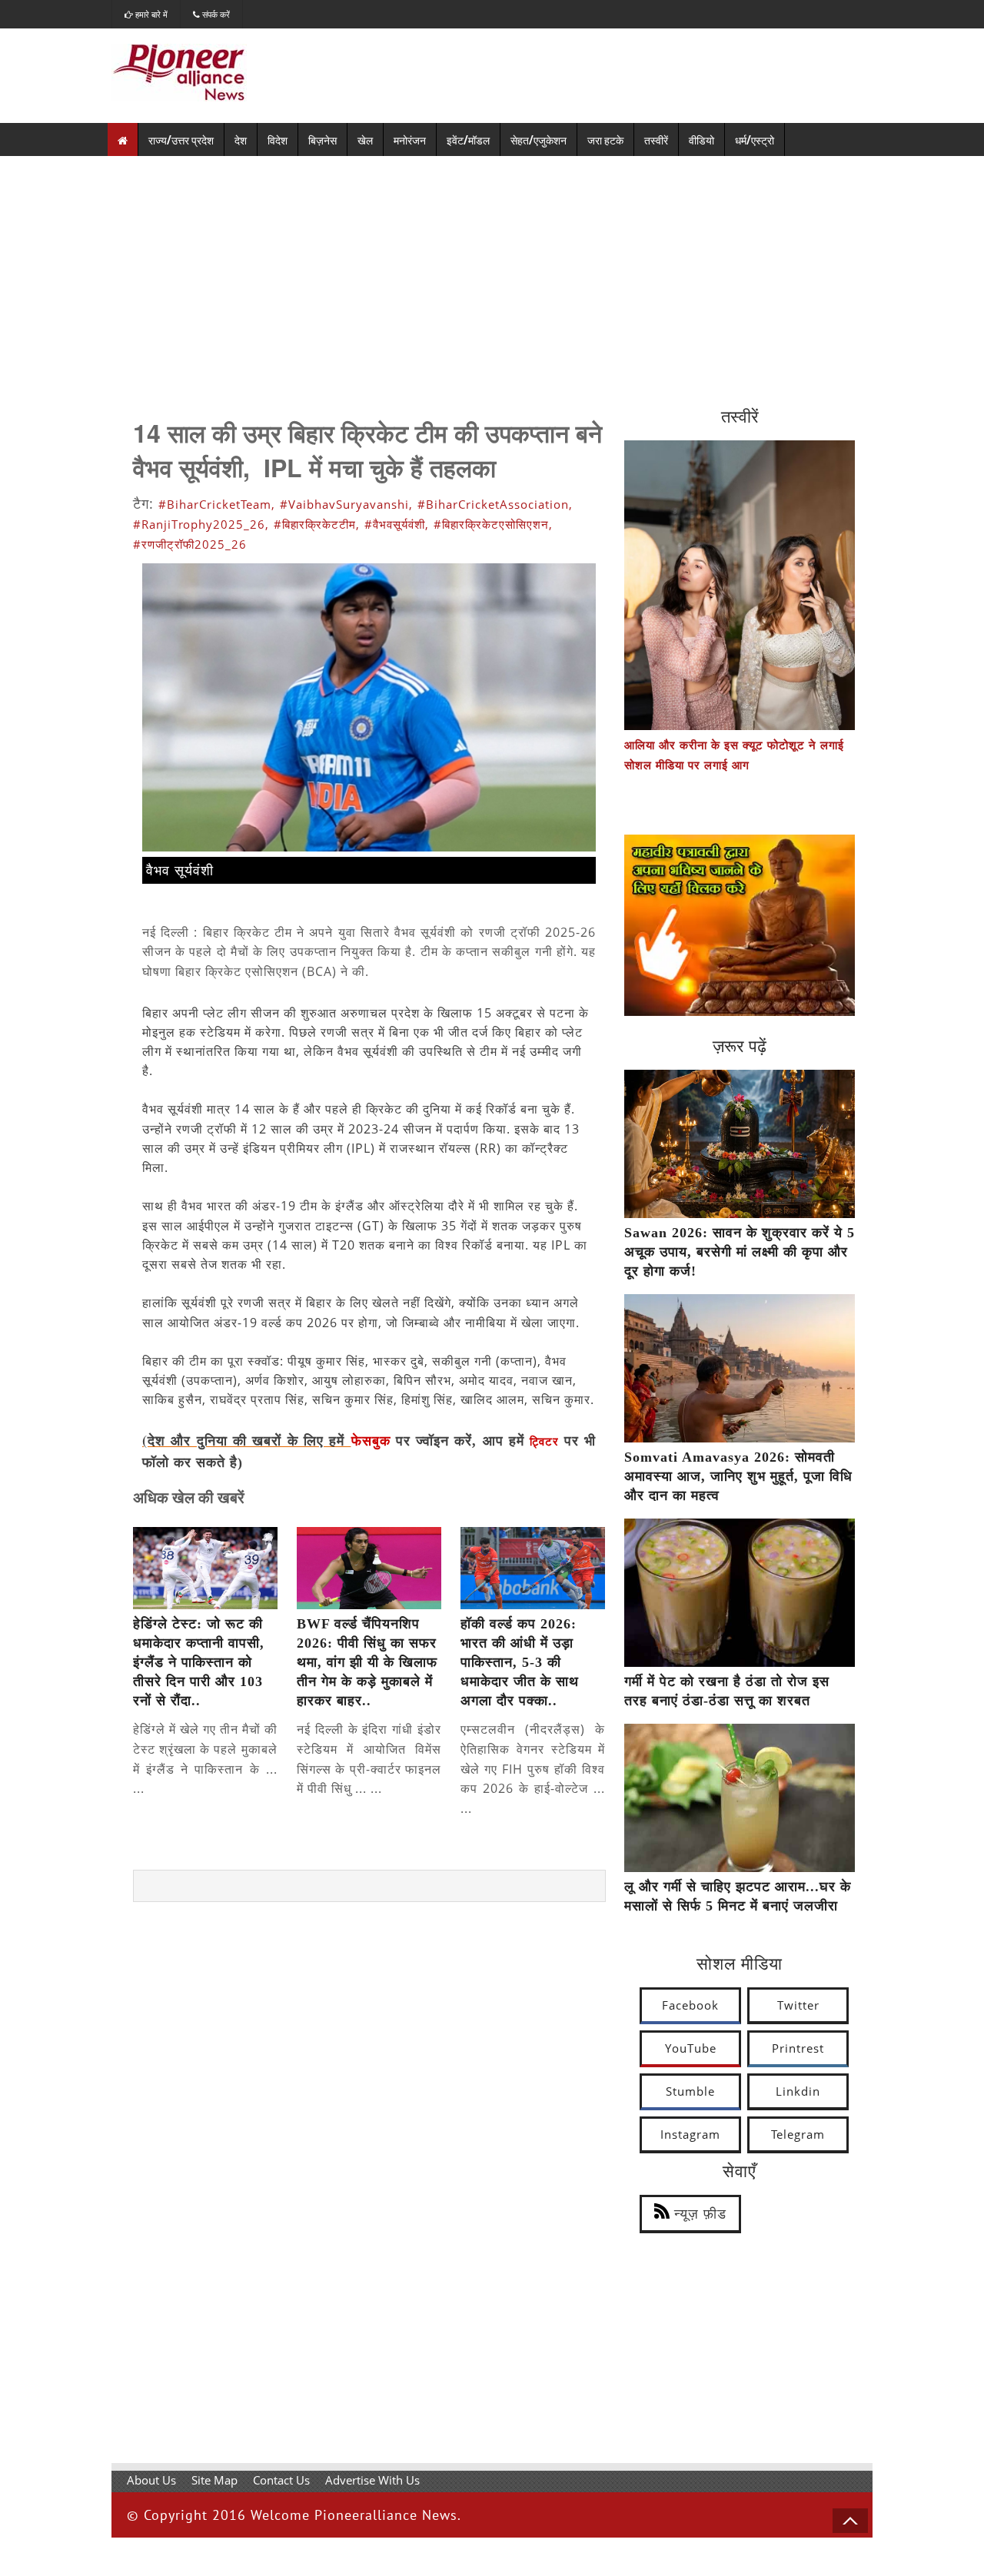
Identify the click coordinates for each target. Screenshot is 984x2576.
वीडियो (701, 139)
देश (241, 139)
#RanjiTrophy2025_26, (201, 524)
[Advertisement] (492, 271)
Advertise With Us (372, 2480)
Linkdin (798, 2091)
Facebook (690, 2005)
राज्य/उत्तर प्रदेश (181, 139)
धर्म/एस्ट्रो (755, 139)
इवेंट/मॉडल (468, 139)
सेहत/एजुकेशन (539, 139)
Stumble (690, 2091)
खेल (365, 139)
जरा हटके (605, 139)
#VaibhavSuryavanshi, (346, 504)
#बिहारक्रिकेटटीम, (317, 524)
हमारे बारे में (150, 14)
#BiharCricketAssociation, (495, 504)
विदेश (278, 139)
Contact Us (281, 2480)
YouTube (691, 2048)
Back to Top (850, 2521)
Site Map (214, 2480)
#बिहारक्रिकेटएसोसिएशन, (493, 524)
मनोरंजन (410, 139)
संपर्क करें (215, 14)
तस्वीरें (656, 139)
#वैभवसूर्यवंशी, (397, 524)
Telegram (798, 2134)
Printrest (798, 2048)
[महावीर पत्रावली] (740, 1011)
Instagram (690, 2134)
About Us (151, 2480)
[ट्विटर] (561, 1442)
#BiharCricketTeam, (217, 504)
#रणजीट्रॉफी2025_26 (190, 544)
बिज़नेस (322, 139)
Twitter (798, 2005)
